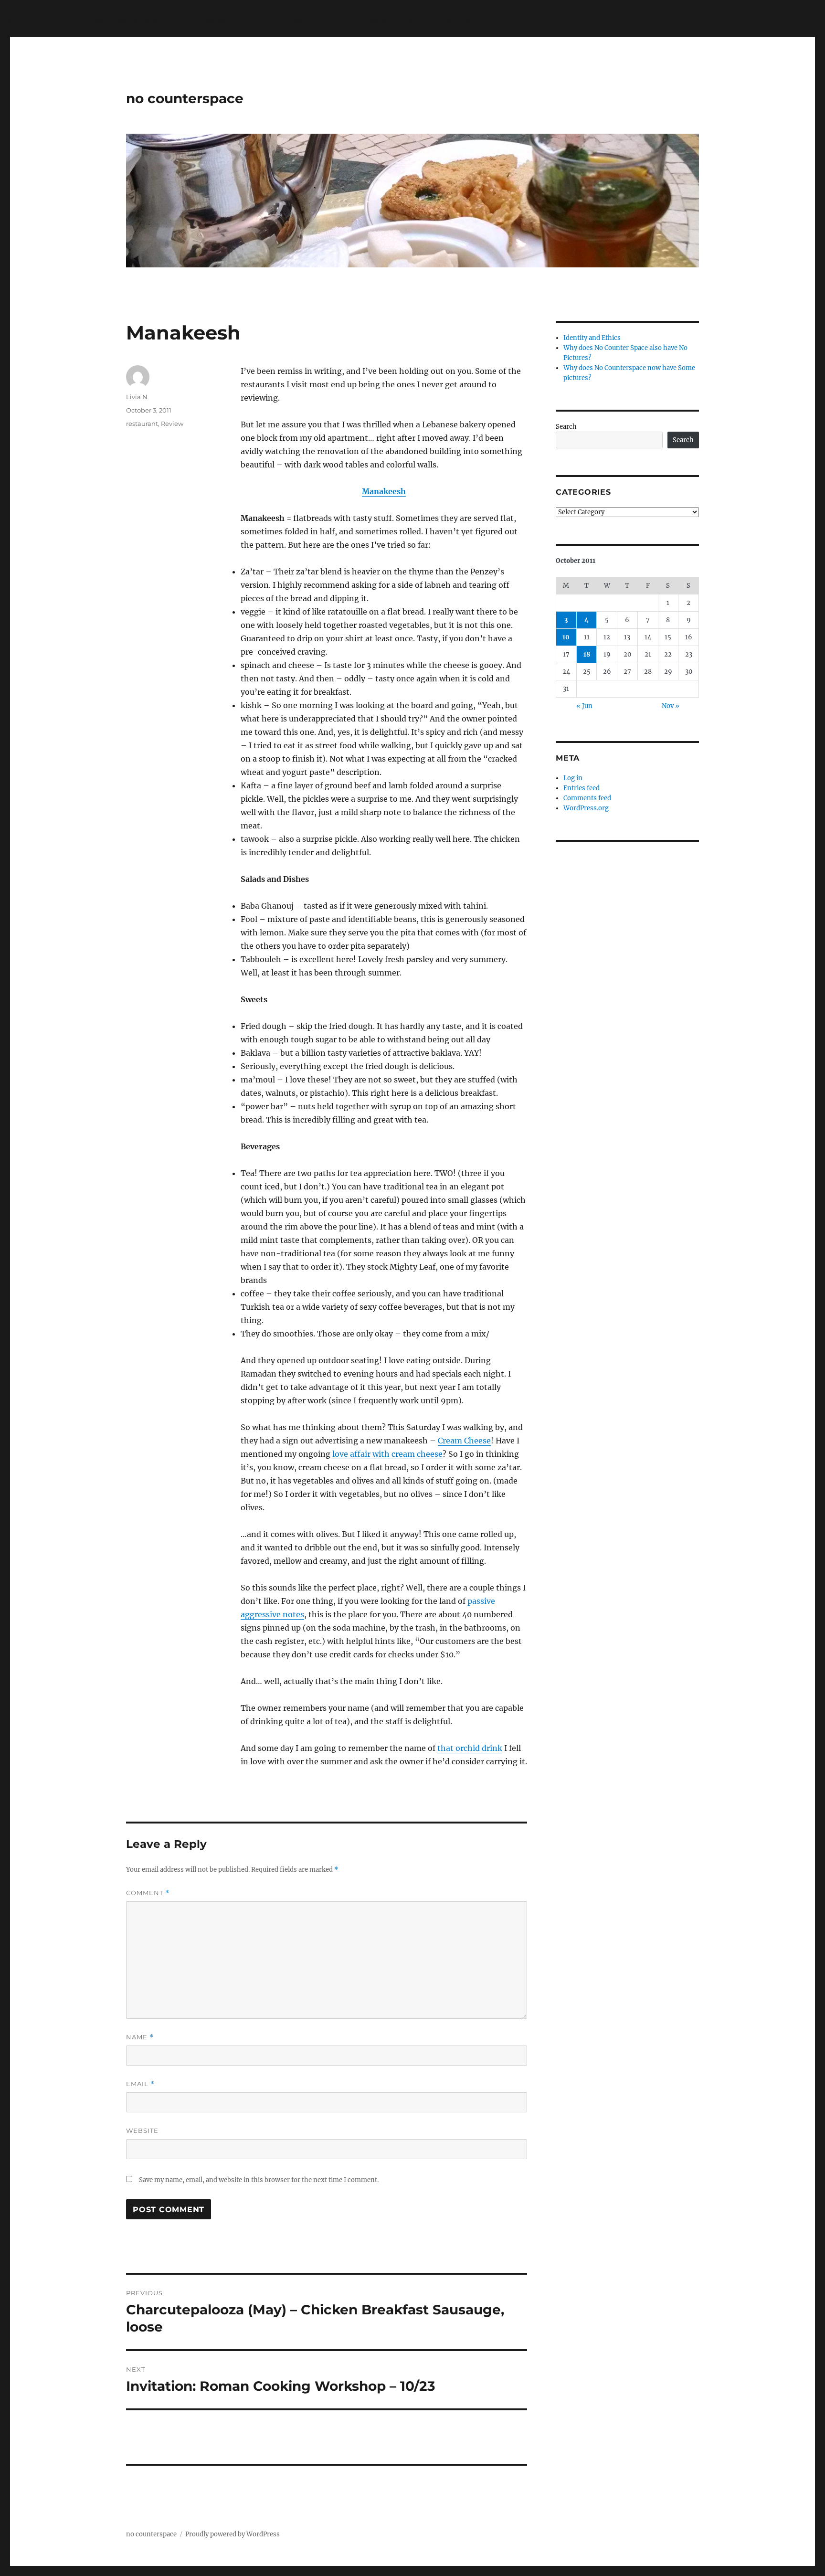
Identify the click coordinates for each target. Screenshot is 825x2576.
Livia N (137, 397)
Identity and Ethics (592, 338)
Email (140, 2084)
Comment (148, 1893)
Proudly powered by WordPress (233, 2534)
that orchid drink (470, 1748)
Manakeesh (384, 491)
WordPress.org (586, 808)
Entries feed (582, 788)
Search (566, 427)
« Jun (584, 706)
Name (140, 2037)
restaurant (142, 424)
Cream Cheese (464, 1441)
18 (587, 654)
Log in (573, 778)
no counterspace (185, 98)
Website (142, 2131)
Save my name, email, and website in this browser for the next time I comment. (259, 2180)
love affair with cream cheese (387, 1454)
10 (566, 637)
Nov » (671, 706)
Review (172, 424)
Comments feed (587, 798)
